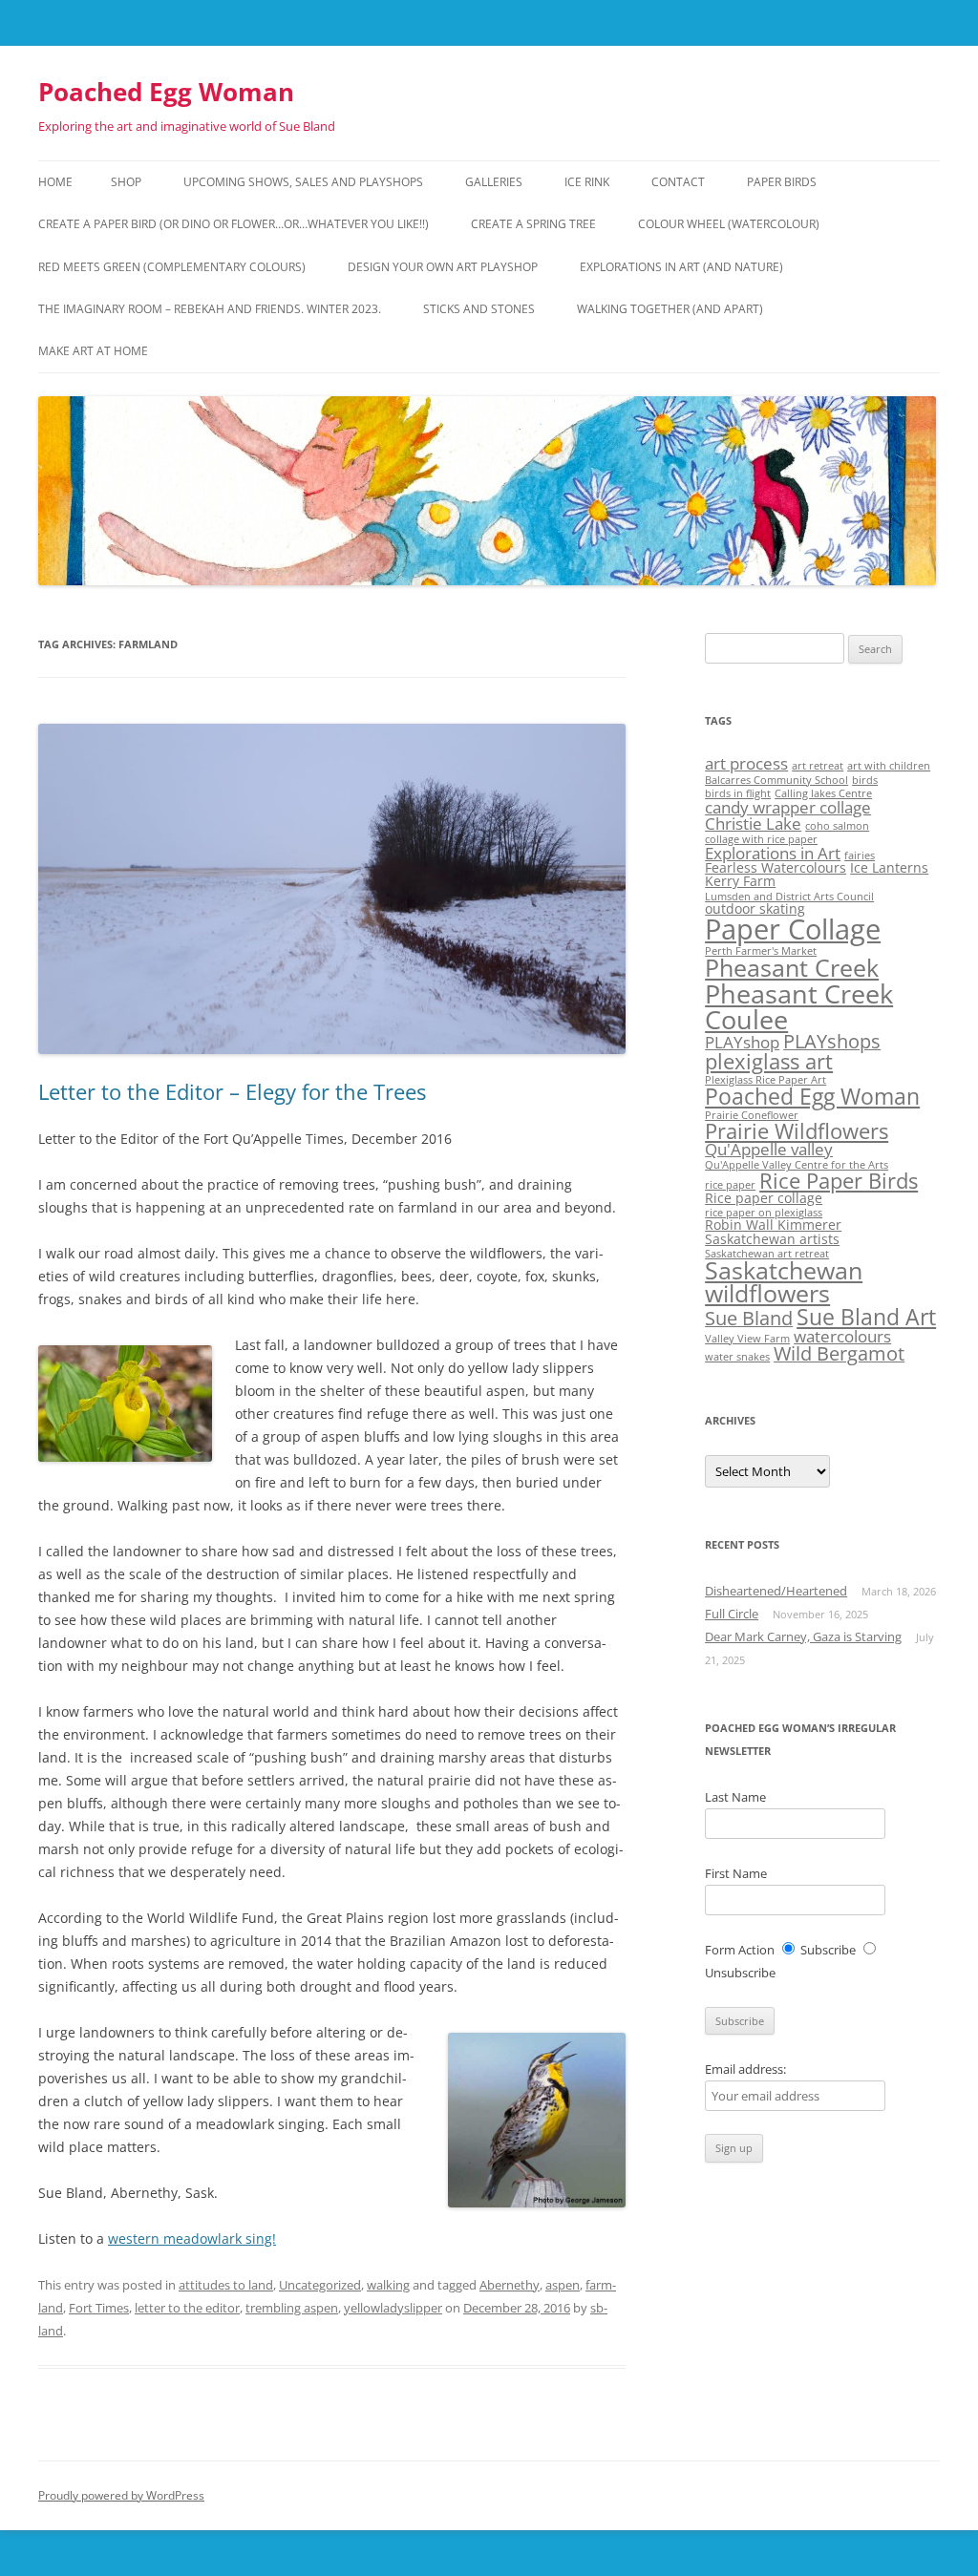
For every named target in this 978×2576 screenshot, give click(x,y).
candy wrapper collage (788, 807)
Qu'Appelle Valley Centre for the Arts (797, 1165)
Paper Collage (793, 929)
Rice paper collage (764, 1198)
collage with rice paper (761, 839)
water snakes (737, 1357)
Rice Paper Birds (839, 1181)
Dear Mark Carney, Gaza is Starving (803, 1636)
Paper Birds (782, 182)
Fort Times (99, 2308)
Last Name (735, 1797)
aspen (563, 2285)
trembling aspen (292, 2308)
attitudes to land (226, 2285)
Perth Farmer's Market (761, 951)
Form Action (740, 1950)
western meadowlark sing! (192, 2238)
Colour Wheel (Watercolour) (729, 224)
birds (865, 780)
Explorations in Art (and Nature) (681, 267)
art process (746, 763)
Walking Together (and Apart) (670, 309)
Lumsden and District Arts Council (789, 897)
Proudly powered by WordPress (121, 2495)
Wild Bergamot (839, 1353)
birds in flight (738, 793)
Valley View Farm (747, 1339)
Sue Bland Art (866, 1317)
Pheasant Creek (792, 968)
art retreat (818, 766)
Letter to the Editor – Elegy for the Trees (232, 1091)
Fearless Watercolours (776, 867)
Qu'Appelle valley (769, 1149)
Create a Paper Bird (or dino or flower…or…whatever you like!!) (234, 224)
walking (388, 2285)
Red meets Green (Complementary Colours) (172, 267)
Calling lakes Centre (823, 793)
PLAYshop (742, 1042)
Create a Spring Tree (533, 224)
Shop (126, 182)
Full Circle (732, 1614)
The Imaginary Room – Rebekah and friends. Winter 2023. (210, 309)
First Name (736, 1873)
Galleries (494, 182)
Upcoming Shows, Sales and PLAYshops (303, 182)
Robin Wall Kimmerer (773, 1225)
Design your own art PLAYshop (443, 267)
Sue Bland (749, 1318)
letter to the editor (187, 2308)
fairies (860, 855)
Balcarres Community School (776, 780)
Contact (678, 182)
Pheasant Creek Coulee (799, 1006)
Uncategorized (320, 2285)
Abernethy (510, 2285)
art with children (889, 766)
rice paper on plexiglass (764, 1213)
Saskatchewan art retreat (767, 1254)
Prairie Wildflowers (797, 1131)
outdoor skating (755, 908)
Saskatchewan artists (772, 1239)
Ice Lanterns (889, 867)
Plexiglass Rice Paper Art (765, 1080)
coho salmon (837, 826)
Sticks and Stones (479, 309)
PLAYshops (832, 1041)
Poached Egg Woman (166, 92)
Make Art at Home (93, 351)
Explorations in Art (773, 853)
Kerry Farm (740, 881)
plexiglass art (769, 1061)
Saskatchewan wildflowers (784, 1282)
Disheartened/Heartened (776, 1591)
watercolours (842, 1336)
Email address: (745, 2069)
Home (55, 182)
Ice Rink (587, 182)
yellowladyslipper (393, 2308)
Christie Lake (753, 823)
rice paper (730, 1185)
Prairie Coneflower (752, 1115)
